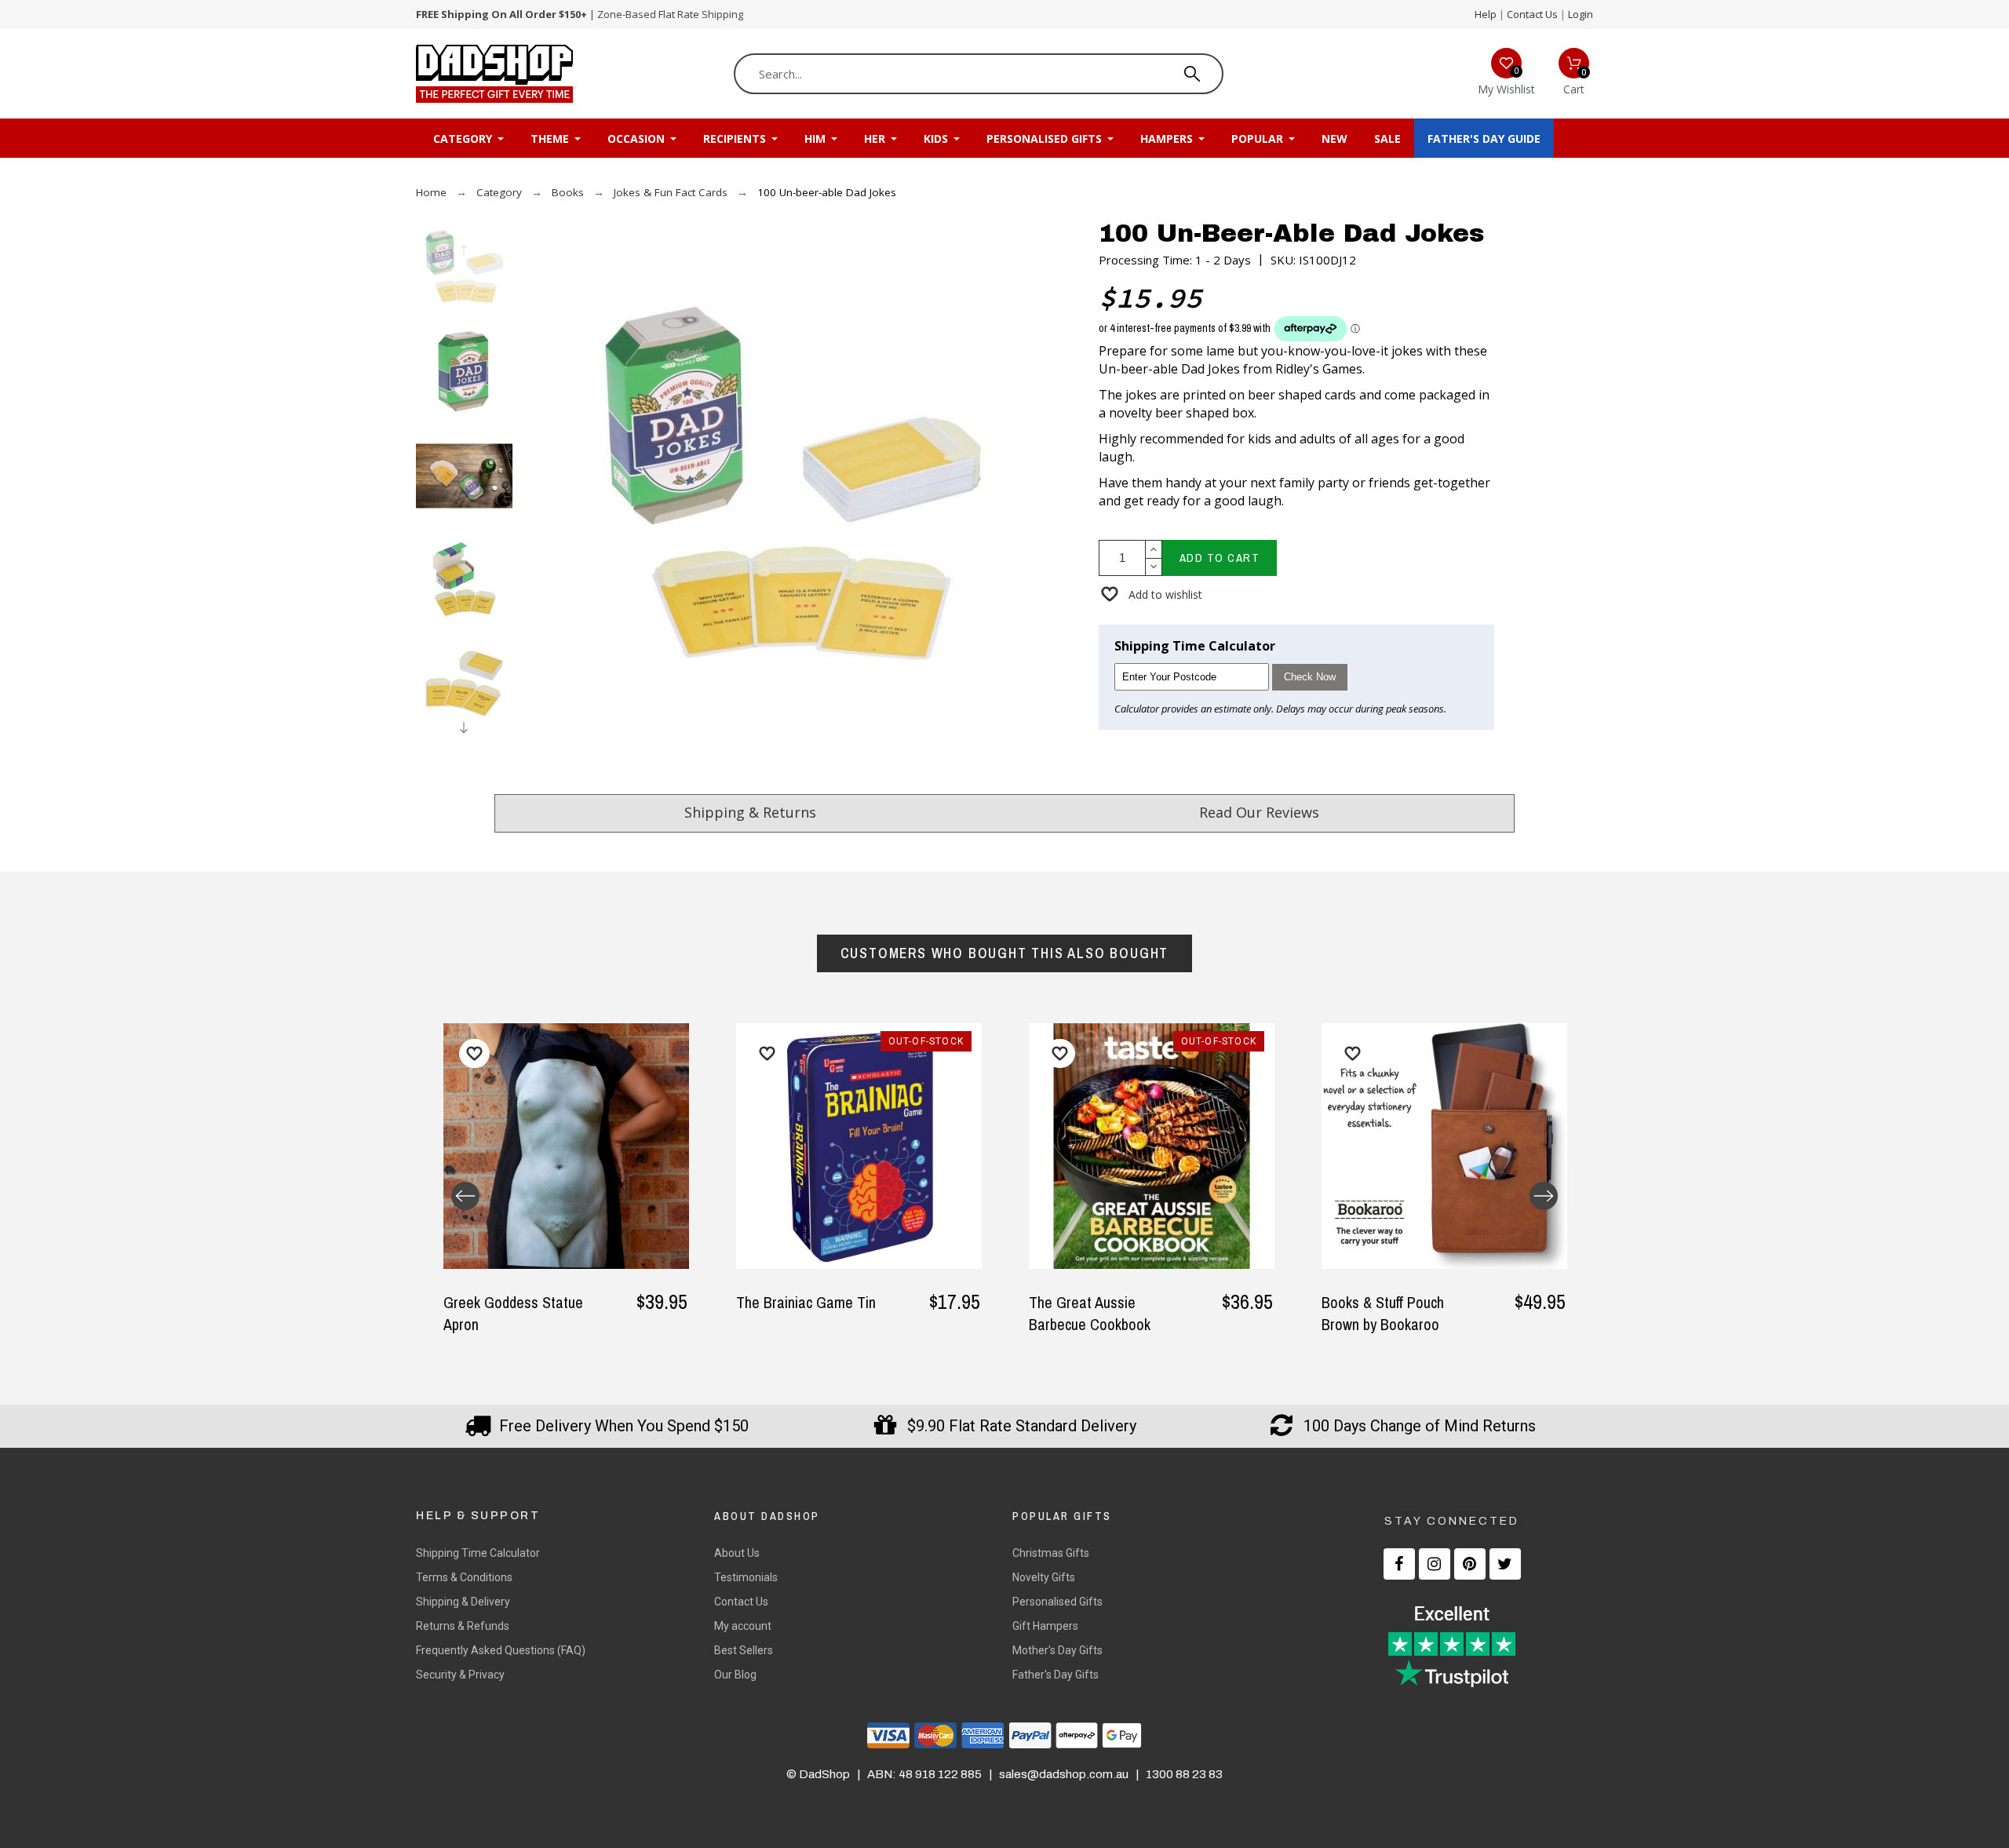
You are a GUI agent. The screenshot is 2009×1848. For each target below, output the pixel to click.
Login (1581, 14)
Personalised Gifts (1057, 1602)
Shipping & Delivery (463, 1602)
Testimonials (746, 1577)
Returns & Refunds (463, 1626)
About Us (737, 1553)
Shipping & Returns (750, 812)
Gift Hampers (1045, 1626)
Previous (465, 1196)
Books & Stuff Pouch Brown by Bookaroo (1383, 1313)
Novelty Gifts (1044, 1577)
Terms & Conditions (464, 1577)
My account (743, 1626)
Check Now (1310, 677)
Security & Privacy (460, 1675)
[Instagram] (1435, 1564)
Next (1544, 1196)
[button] (1150, 594)
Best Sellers (744, 1650)
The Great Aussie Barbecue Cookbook (1090, 1313)
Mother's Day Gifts (1057, 1650)
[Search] (1192, 74)
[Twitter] (1505, 1564)
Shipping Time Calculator (478, 1553)
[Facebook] (1399, 1564)
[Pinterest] (1470, 1564)
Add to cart (1220, 558)
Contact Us (1532, 14)
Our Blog (735, 1675)
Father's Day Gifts (1056, 1675)
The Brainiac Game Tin (806, 1302)
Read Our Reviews (1259, 812)
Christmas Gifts (1051, 1553)
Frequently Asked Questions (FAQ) (501, 1650)
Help (1486, 14)
